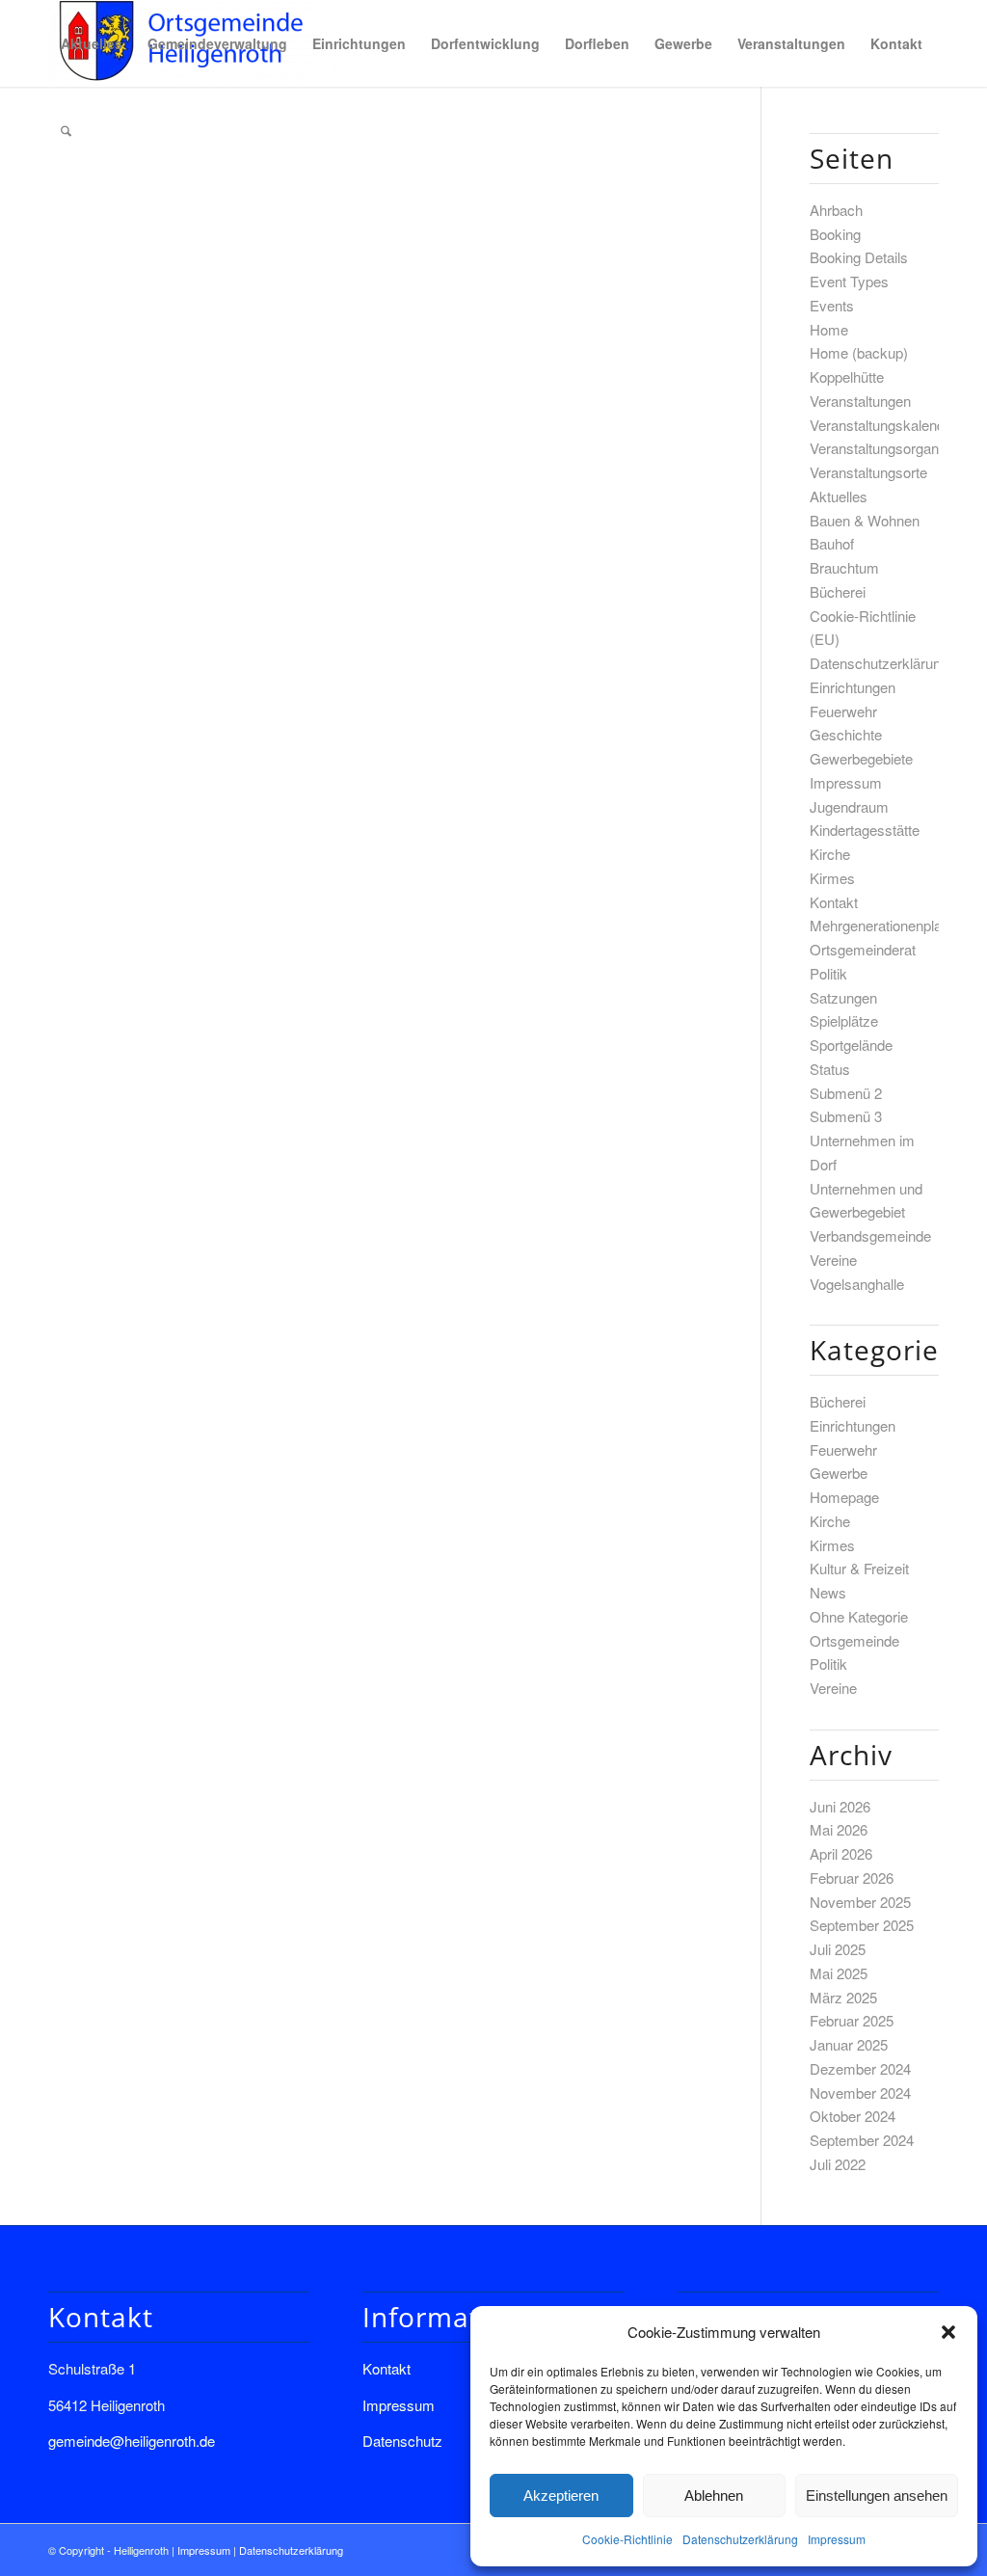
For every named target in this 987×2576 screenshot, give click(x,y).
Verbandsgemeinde (870, 1235)
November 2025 (860, 1902)
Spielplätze (844, 1020)
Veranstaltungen (860, 401)
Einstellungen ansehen (877, 2495)
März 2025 (843, 1997)
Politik (828, 973)
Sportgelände (851, 1045)
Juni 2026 (840, 1806)
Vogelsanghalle (857, 1284)
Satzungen (843, 997)
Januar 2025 (849, 2044)
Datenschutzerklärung (740, 2539)
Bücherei (838, 591)
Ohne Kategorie (859, 1616)
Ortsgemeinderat (863, 949)
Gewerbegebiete (861, 758)
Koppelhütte (847, 376)
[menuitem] (92, 43)
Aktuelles (839, 496)
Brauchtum (844, 567)
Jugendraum (849, 806)
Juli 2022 (838, 2164)
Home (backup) (859, 352)
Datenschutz (402, 2441)
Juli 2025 (838, 1949)
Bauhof (832, 543)
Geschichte (846, 734)
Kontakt (834, 902)
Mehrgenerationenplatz (881, 925)
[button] (948, 2332)
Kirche (830, 854)
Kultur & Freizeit (859, 1568)
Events (832, 305)
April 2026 (841, 1853)
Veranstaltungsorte (868, 472)
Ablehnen (714, 2495)
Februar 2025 (852, 2020)
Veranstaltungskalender (883, 425)
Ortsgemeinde (854, 1640)
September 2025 (862, 1925)
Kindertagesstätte (865, 830)
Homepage (844, 1497)
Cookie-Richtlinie (627, 2539)
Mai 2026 (839, 1829)
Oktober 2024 (853, 2116)
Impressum (837, 2539)
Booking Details (859, 257)
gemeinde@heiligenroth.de (132, 2441)
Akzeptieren (561, 2495)
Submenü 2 (846, 1093)
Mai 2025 (839, 1973)
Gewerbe (839, 1473)
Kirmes (832, 878)
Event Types (849, 281)
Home (829, 329)
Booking (835, 234)
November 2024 (860, 2093)
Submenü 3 (846, 1116)
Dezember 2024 (860, 2068)
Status (830, 1069)
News (828, 1592)
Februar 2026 (852, 1878)
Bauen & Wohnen (865, 520)
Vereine (833, 1260)
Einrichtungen (853, 687)
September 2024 (862, 2140)
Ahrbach (836, 210)
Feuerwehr (843, 711)
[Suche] (66, 130)
